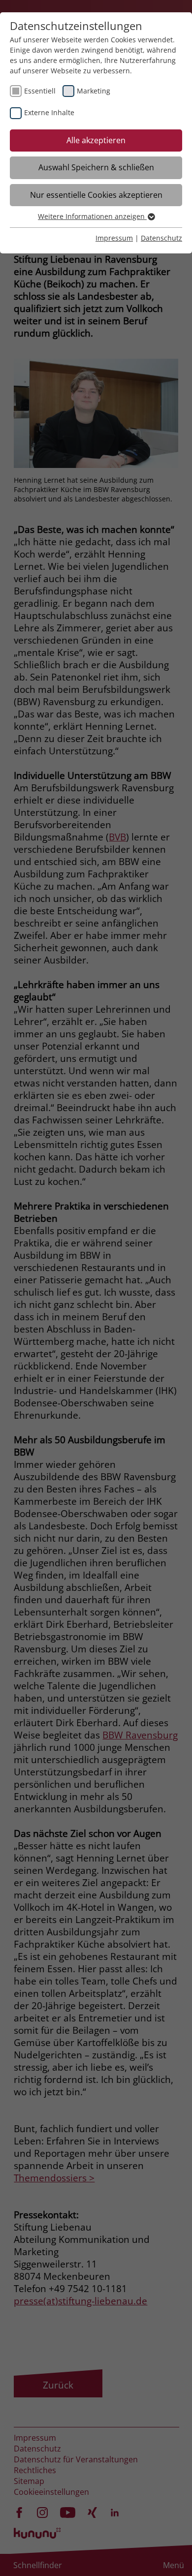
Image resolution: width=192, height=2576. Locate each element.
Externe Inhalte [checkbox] (49, 112)
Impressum (114, 238)
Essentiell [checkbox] (40, 91)
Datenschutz (161, 238)
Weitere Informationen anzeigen (92, 216)
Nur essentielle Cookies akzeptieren (96, 195)
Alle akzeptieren (96, 140)
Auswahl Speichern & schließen (96, 167)
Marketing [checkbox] (94, 91)
